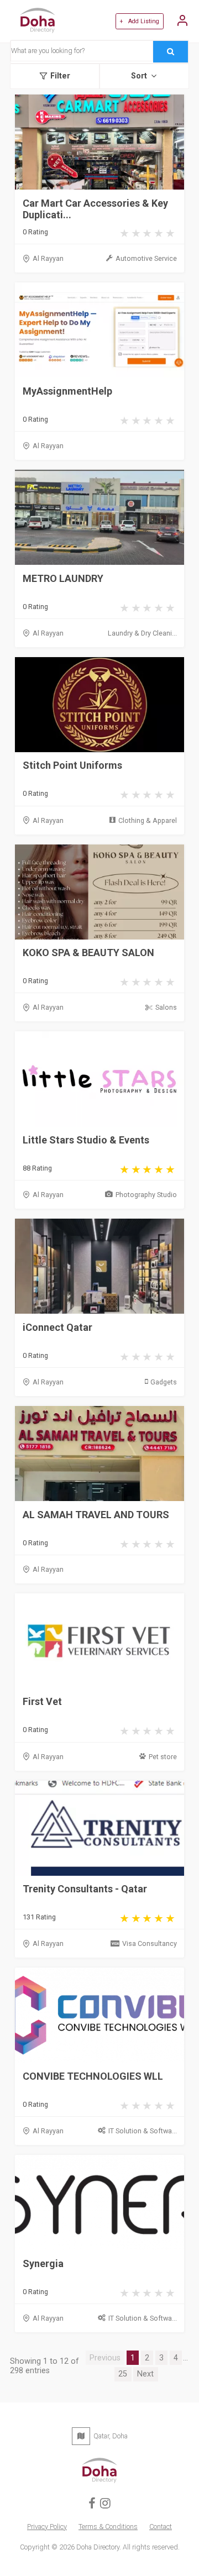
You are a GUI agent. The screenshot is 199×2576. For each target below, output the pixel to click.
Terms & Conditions (108, 2527)
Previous (105, 2358)
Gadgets (164, 1382)
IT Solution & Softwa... (143, 2131)
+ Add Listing (139, 21)
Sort (139, 76)
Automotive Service (146, 258)
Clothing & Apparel (148, 820)
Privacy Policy (47, 2527)
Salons (166, 1007)
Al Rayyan (48, 258)
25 (123, 2374)
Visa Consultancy (150, 1943)
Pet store (163, 1757)
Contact (161, 2527)
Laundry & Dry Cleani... (142, 633)
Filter (60, 76)
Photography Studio (146, 1195)
